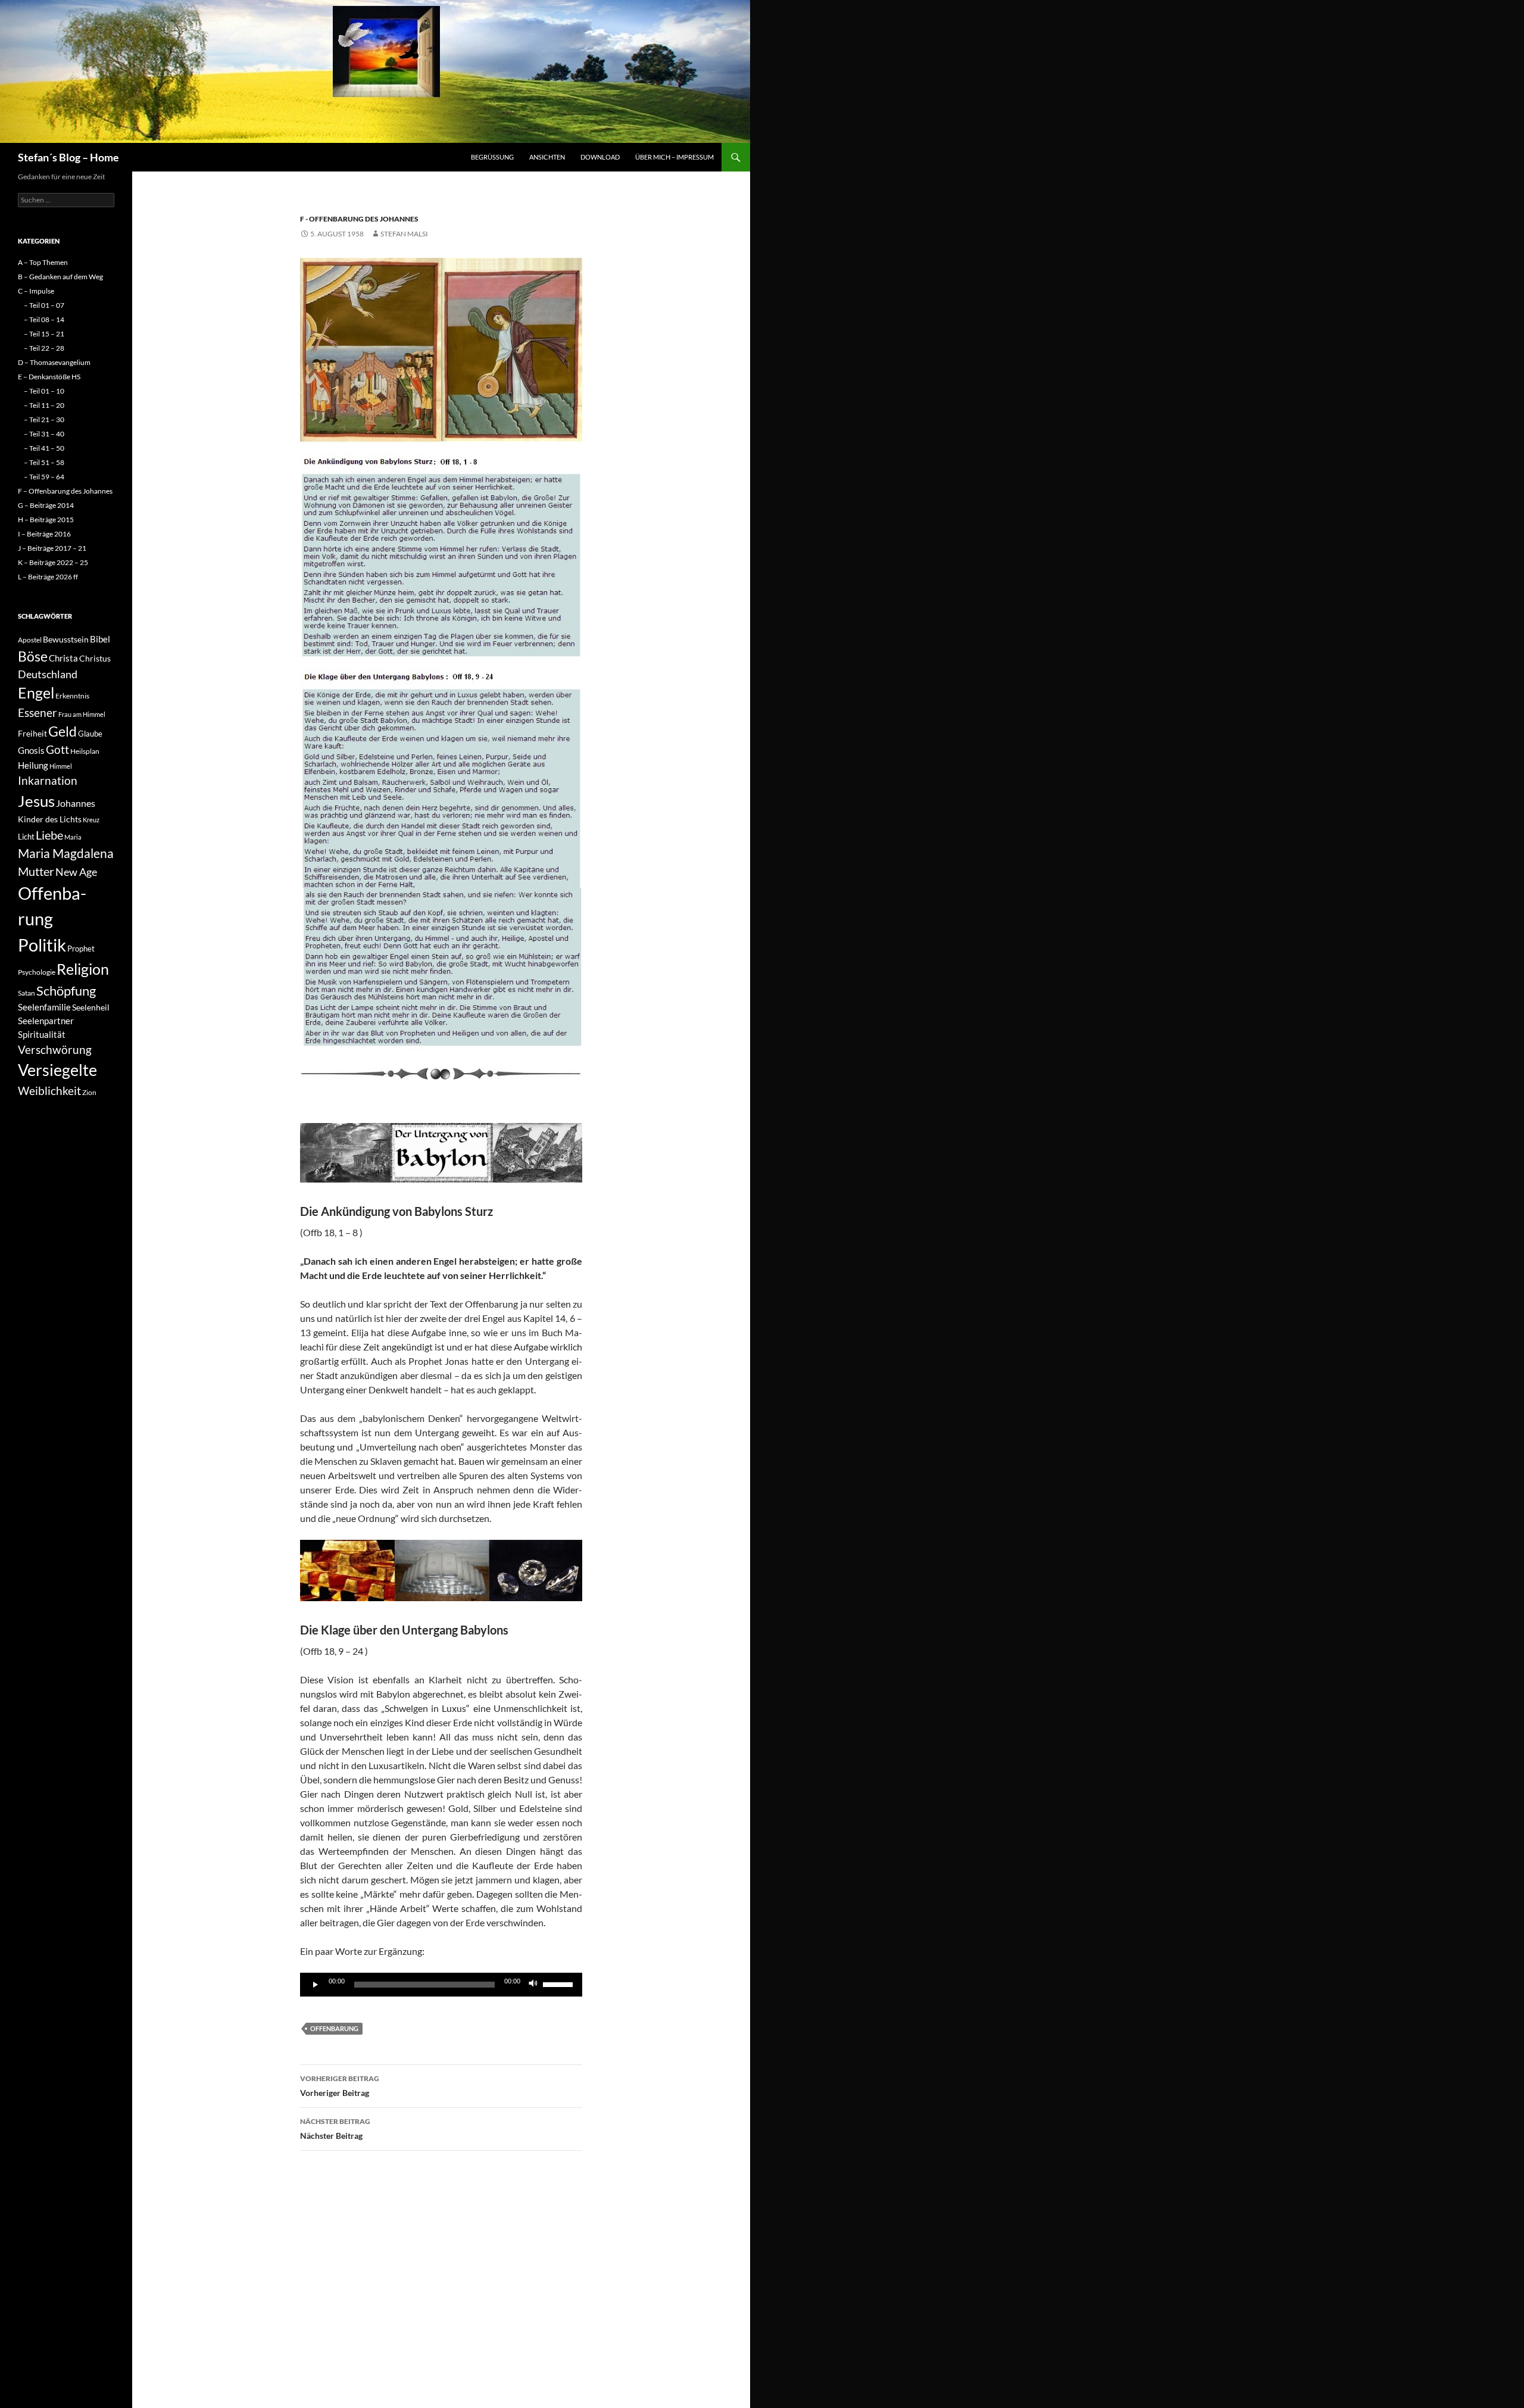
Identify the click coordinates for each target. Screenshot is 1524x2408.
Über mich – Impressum (674, 157)
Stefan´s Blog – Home (68, 157)
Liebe (49, 835)
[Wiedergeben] (316, 1985)
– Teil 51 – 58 (44, 462)
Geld (63, 731)
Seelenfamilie (44, 1007)
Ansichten (547, 157)
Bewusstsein (66, 639)
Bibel (100, 639)
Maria (73, 837)
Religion (83, 969)
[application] (441, 1985)
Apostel (30, 640)
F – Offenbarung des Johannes (65, 491)
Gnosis (31, 750)
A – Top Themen (43, 262)
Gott (57, 750)
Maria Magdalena (66, 853)
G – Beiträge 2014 (46, 505)
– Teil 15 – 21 (44, 334)
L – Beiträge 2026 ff (48, 577)
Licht (26, 837)
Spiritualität (42, 1034)
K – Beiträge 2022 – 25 (53, 562)
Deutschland (48, 674)
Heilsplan (85, 751)
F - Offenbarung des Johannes (359, 219)
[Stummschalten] (533, 1985)
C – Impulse (36, 291)
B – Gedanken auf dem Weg (60, 277)
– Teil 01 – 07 (44, 305)
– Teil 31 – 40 (44, 434)
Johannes (76, 803)
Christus (95, 658)
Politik (42, 945)
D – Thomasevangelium (54, 362)
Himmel (61, 766)
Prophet (81, 949)
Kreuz (91, 820)
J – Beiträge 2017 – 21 (52, 548)
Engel (36, 693)
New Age (76, 872)
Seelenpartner (46, 1021)
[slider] (560, 1983)
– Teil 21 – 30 (44, 419)
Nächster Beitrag (335, 2129)
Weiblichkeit (49, 1091)
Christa (63, 658)
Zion (89, 1092)
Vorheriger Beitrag (340, 2086)
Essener (38, 712)
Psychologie (37, 972)
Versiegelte (57, 1070)
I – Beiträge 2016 (44, 534)
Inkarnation (48, 780)
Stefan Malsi (404, 234)
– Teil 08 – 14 (44, 319)
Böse (33, 656)
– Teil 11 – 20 (44, 405)
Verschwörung (55, 1049)
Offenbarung (334, 2028)
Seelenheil (91, 1007)
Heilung (33, 765)
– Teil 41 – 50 (44, 448)
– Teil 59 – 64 (44, 477)
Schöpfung (66, 991)
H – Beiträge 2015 (46, 520)
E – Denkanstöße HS (49, 377)
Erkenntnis (72, 696)
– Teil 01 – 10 (44, 391)
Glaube (90, 734)
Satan (26, 993)
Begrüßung (492, 157)
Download (600, 157)
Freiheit (32, 733)
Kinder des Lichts (50, 819)
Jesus (36, 801)
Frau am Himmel (82, 714)
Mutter (36, 871)
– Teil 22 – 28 (44, 348)
